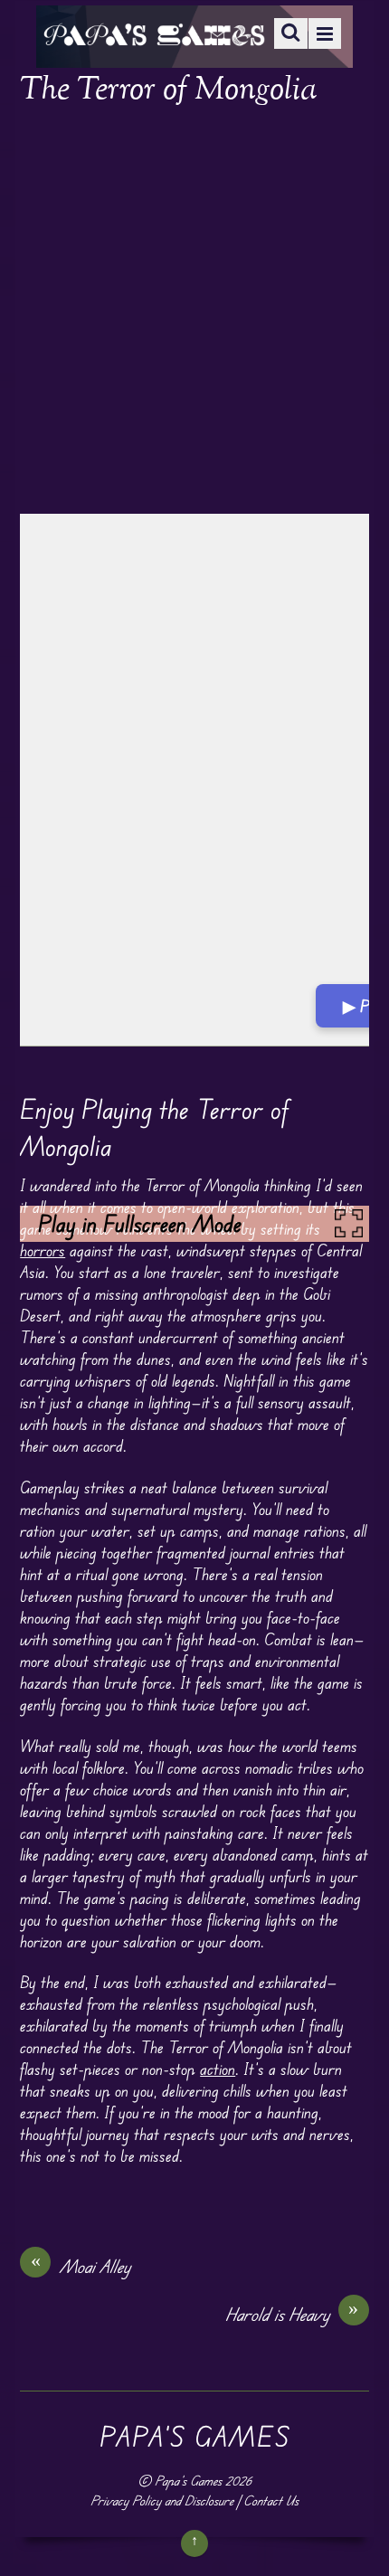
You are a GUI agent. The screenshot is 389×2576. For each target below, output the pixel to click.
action (218, 2069)
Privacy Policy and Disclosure (162, 2500)
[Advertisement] (194, 312)
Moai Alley (81, 2266)
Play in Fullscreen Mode (140, 1224)
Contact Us (271, 2500)
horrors (43, 1250)
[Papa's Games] (154, 34)
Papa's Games (188, 2481)
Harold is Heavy (292, 2314)
